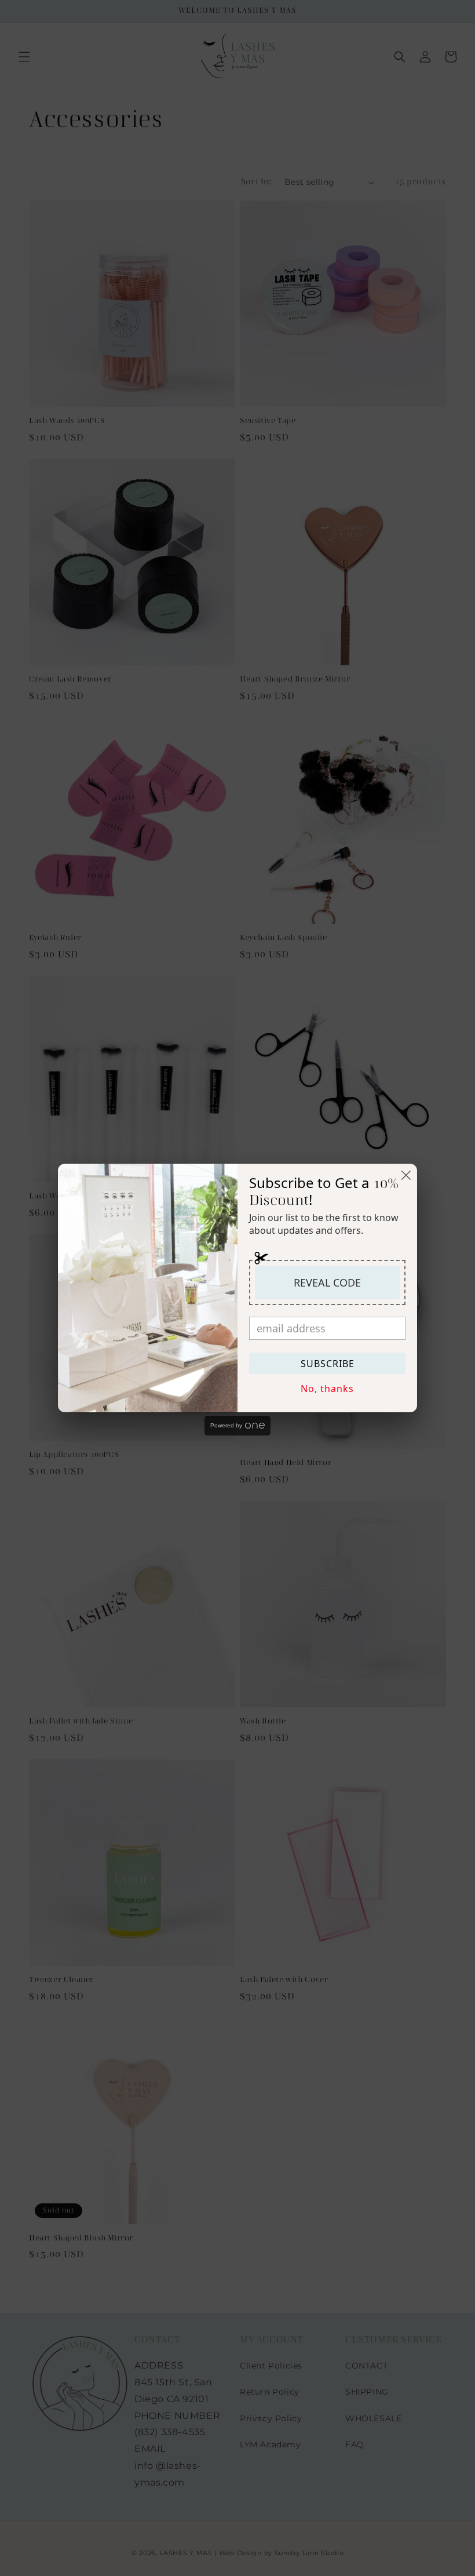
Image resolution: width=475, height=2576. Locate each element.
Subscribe (328, 1364)
